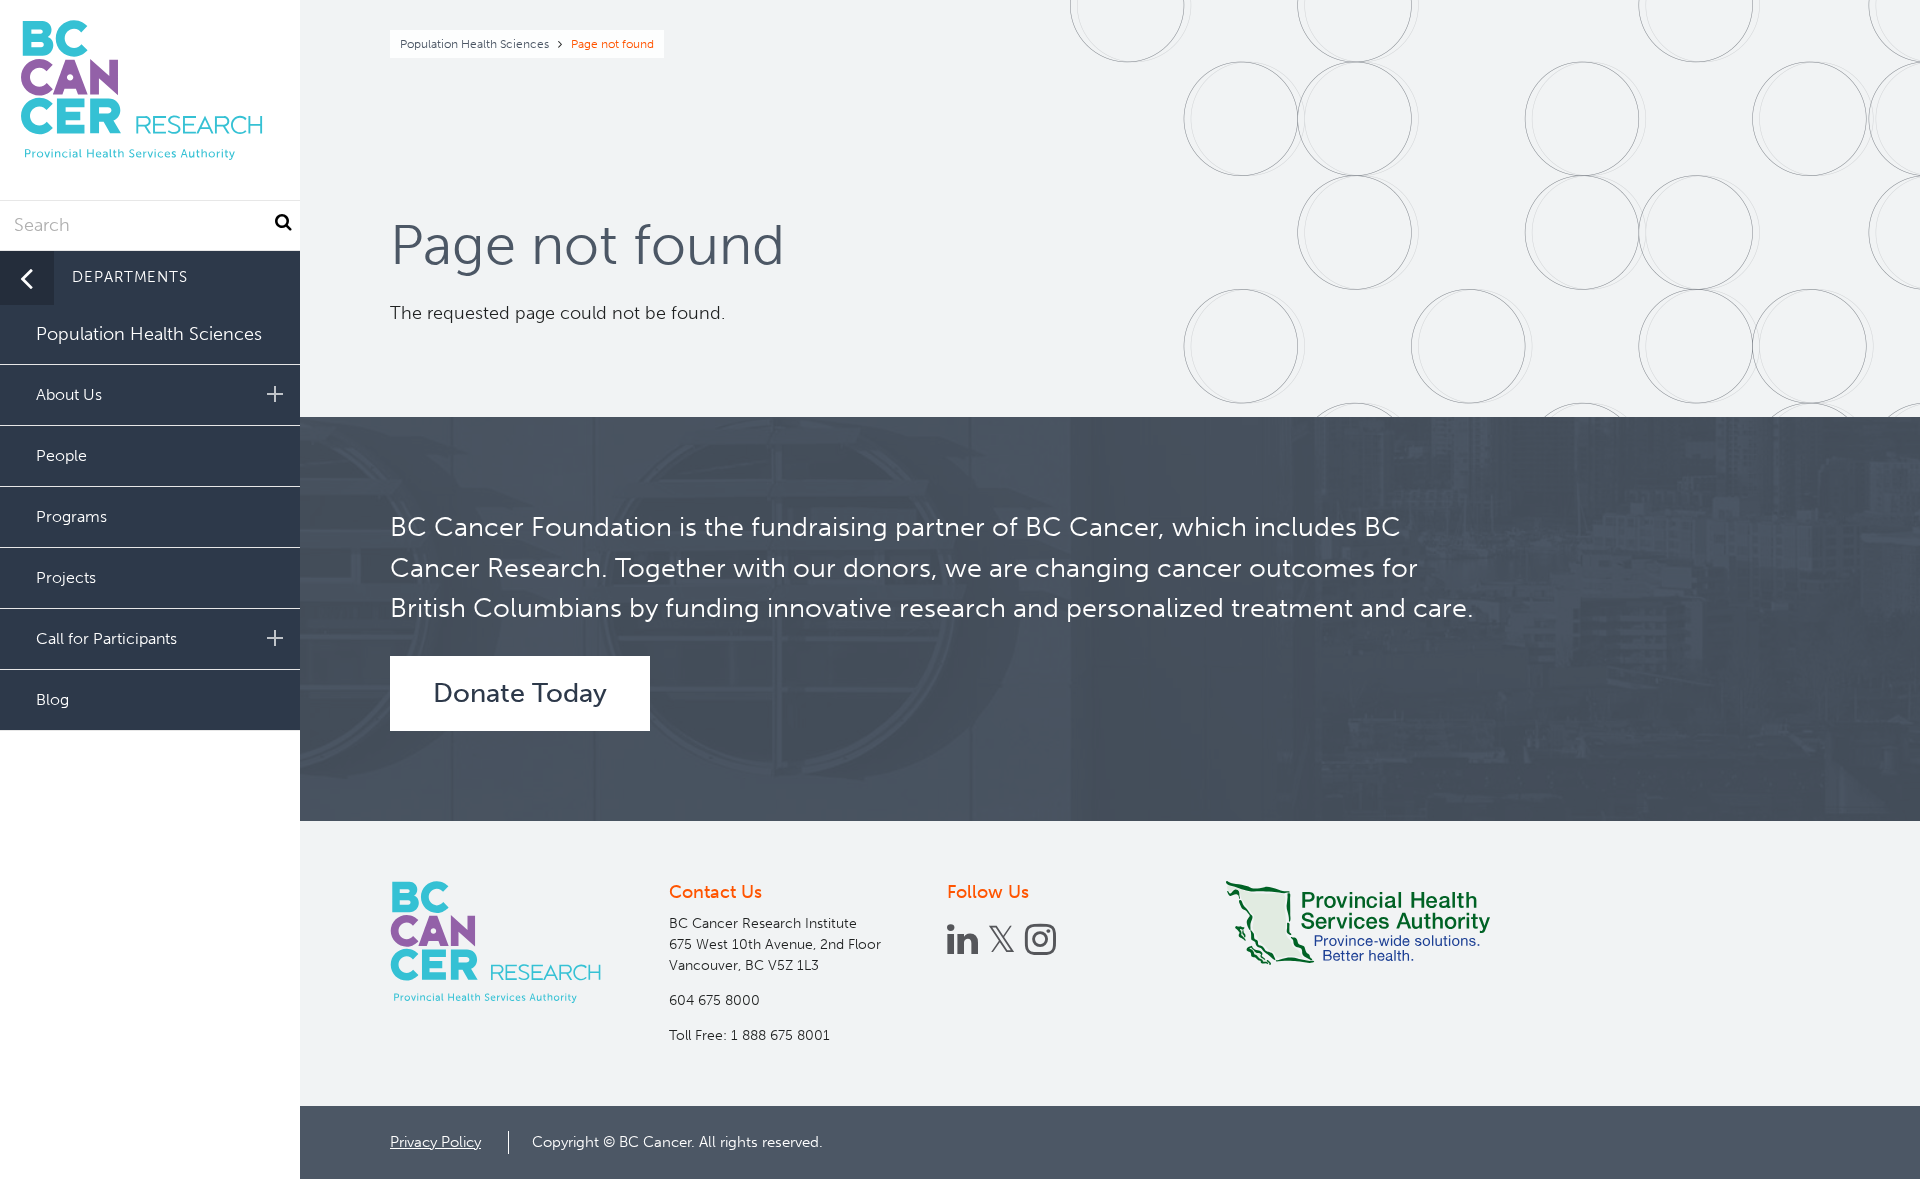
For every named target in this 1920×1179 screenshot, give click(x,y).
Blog (52, 699)
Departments (130, 277)
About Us (69, 394)
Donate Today (520, 693)
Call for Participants (106, 638)
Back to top (1855, 1146)
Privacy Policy (435, 1142)
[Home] (495, 942)
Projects (66, 577)
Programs (71, 516)
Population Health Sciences (474, 44)
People (61, 455)
